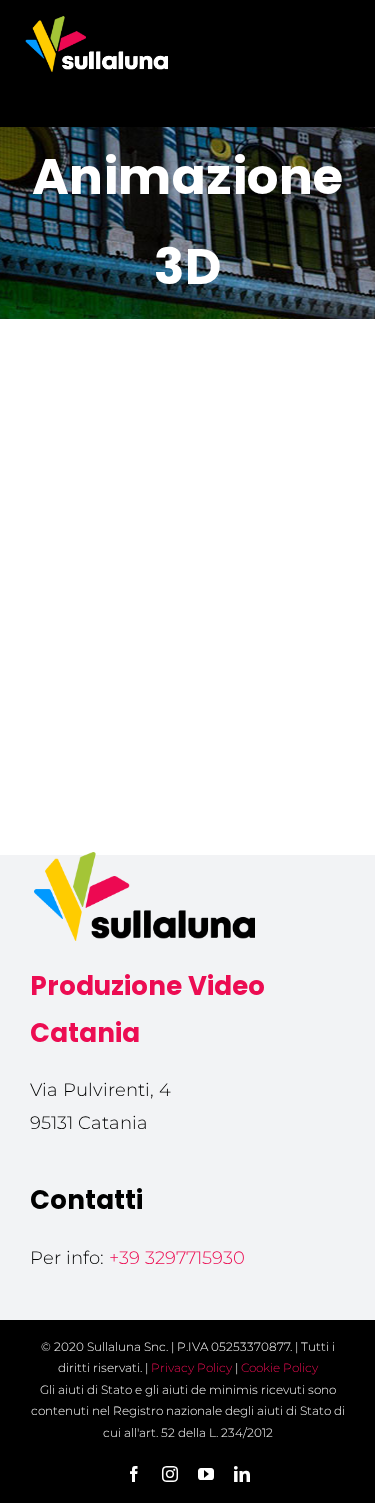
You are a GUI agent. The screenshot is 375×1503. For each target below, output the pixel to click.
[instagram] (170, 1474)
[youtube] (206, 1474)
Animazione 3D (187, 632)
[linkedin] (242, 1474)
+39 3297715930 (177, 1258)
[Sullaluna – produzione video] (97, 19)
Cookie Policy (279, 1367)
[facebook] (134, 1474)
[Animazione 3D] (187, 467)
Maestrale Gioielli (188, 600)
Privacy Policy (191, 1367)
